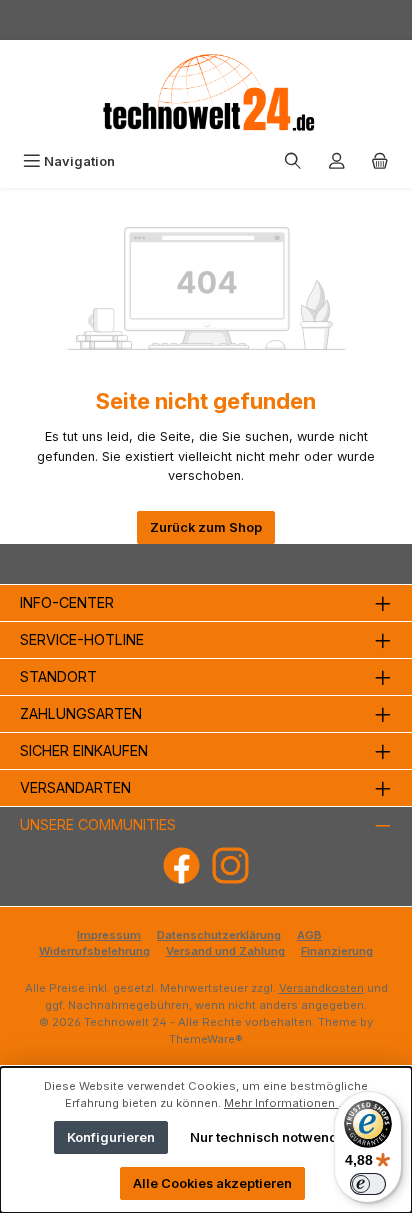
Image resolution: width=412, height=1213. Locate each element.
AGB (309, 935)
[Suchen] (293, 161)
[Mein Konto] (337, 161)
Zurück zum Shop (206, 527)
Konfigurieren (111, 1137)
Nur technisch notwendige (274, 1137)
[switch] (368, 1184)
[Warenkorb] (380, 161)
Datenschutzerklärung (219, 935)
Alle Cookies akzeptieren (212, 1183)
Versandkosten (321, 988)
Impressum (109, 935)
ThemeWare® (206, 1039)
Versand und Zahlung (225, 951)
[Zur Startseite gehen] (206, 92)
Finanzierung (337, 951)
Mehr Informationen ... (285, 1103)
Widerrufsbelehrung (94, 951)
